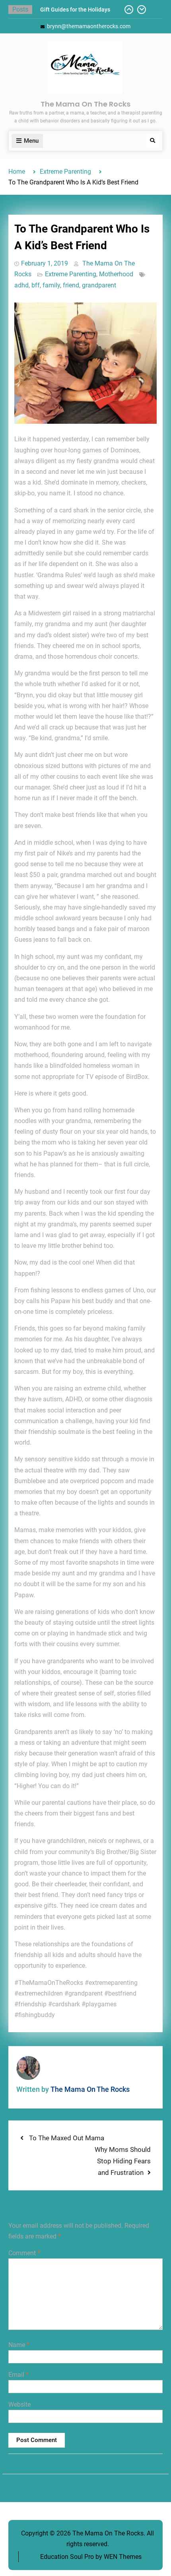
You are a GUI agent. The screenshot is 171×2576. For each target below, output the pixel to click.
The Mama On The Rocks (85, 104)
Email (18, 2375)
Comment (24, 2253)
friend (71, 285)
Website (19, 2404)
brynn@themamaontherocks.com (89, 26)
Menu (31, 141)
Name (19, 2345)
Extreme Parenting (71, 274)
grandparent (99, 285)
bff (36, 285)
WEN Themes (123, 2557)
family (51, 285)
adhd (21, 285)
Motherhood (116, 274)
